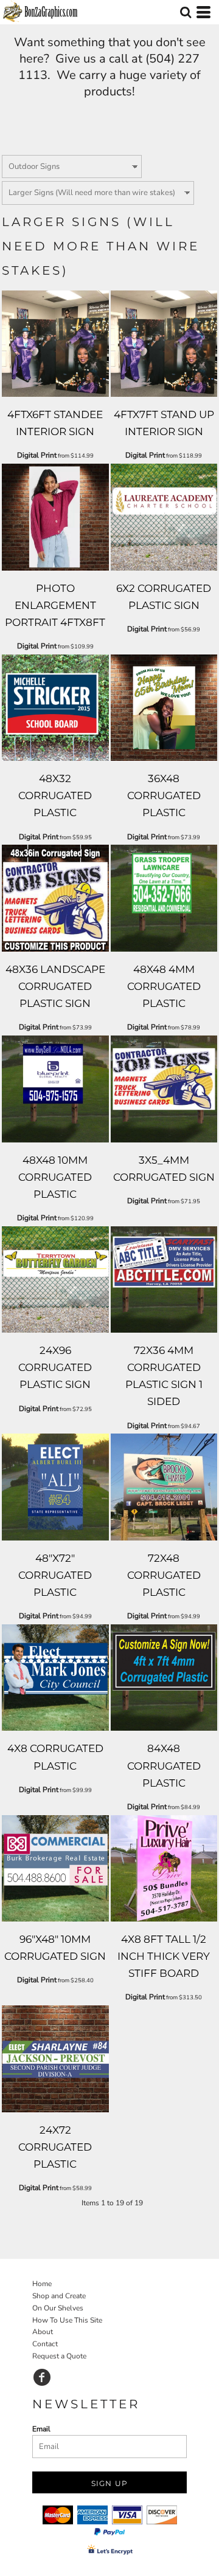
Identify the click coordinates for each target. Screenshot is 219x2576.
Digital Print (37, 455)
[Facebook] (42, 2377)
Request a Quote (59, 2356)
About (43, 2332)
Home (42, 2284)
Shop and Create (59, 2296)
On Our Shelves (58, 2308)
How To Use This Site (67, 2320)
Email (41, 2429)
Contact (45, 2344)
